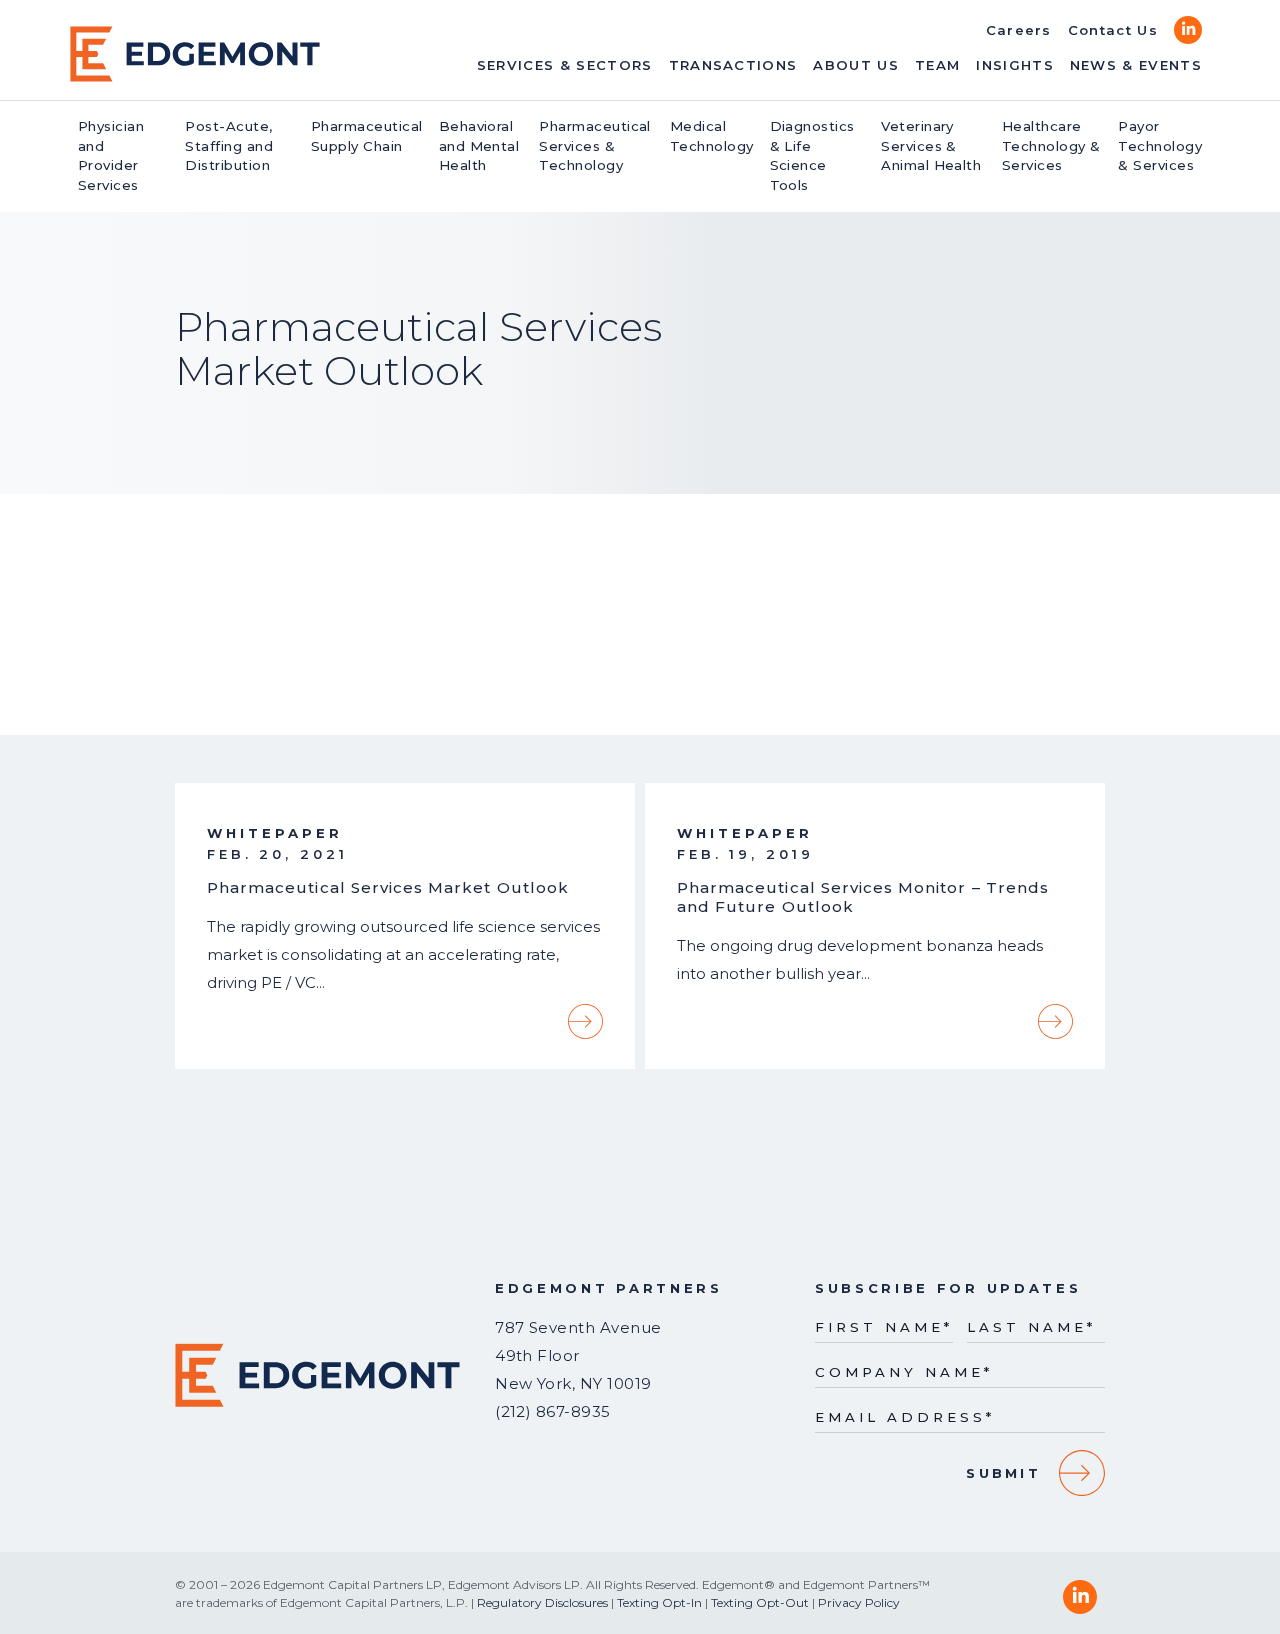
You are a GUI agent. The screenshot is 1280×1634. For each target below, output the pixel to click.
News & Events (1136, 65)
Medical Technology (712, 136)
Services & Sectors (565, 65)
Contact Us (1113, 30)
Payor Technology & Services (1160, 146)
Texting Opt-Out (760, 1602)
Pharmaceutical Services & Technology (595, 146)
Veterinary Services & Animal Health (931, 146)
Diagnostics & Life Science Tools (812, 155)
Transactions (733, 65)
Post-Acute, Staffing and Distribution (229, 146)
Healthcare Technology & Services (1051, 146)
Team (937, 65)
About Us (856, 65)
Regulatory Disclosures (542, 1602)
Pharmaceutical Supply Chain (367, 136)
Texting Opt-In (659, 1602)
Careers (1019, 30)
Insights (1015, 65)
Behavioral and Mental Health (479, 146)
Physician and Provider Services (111, 155)
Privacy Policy (859, 1602)
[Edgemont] (195, 54)
